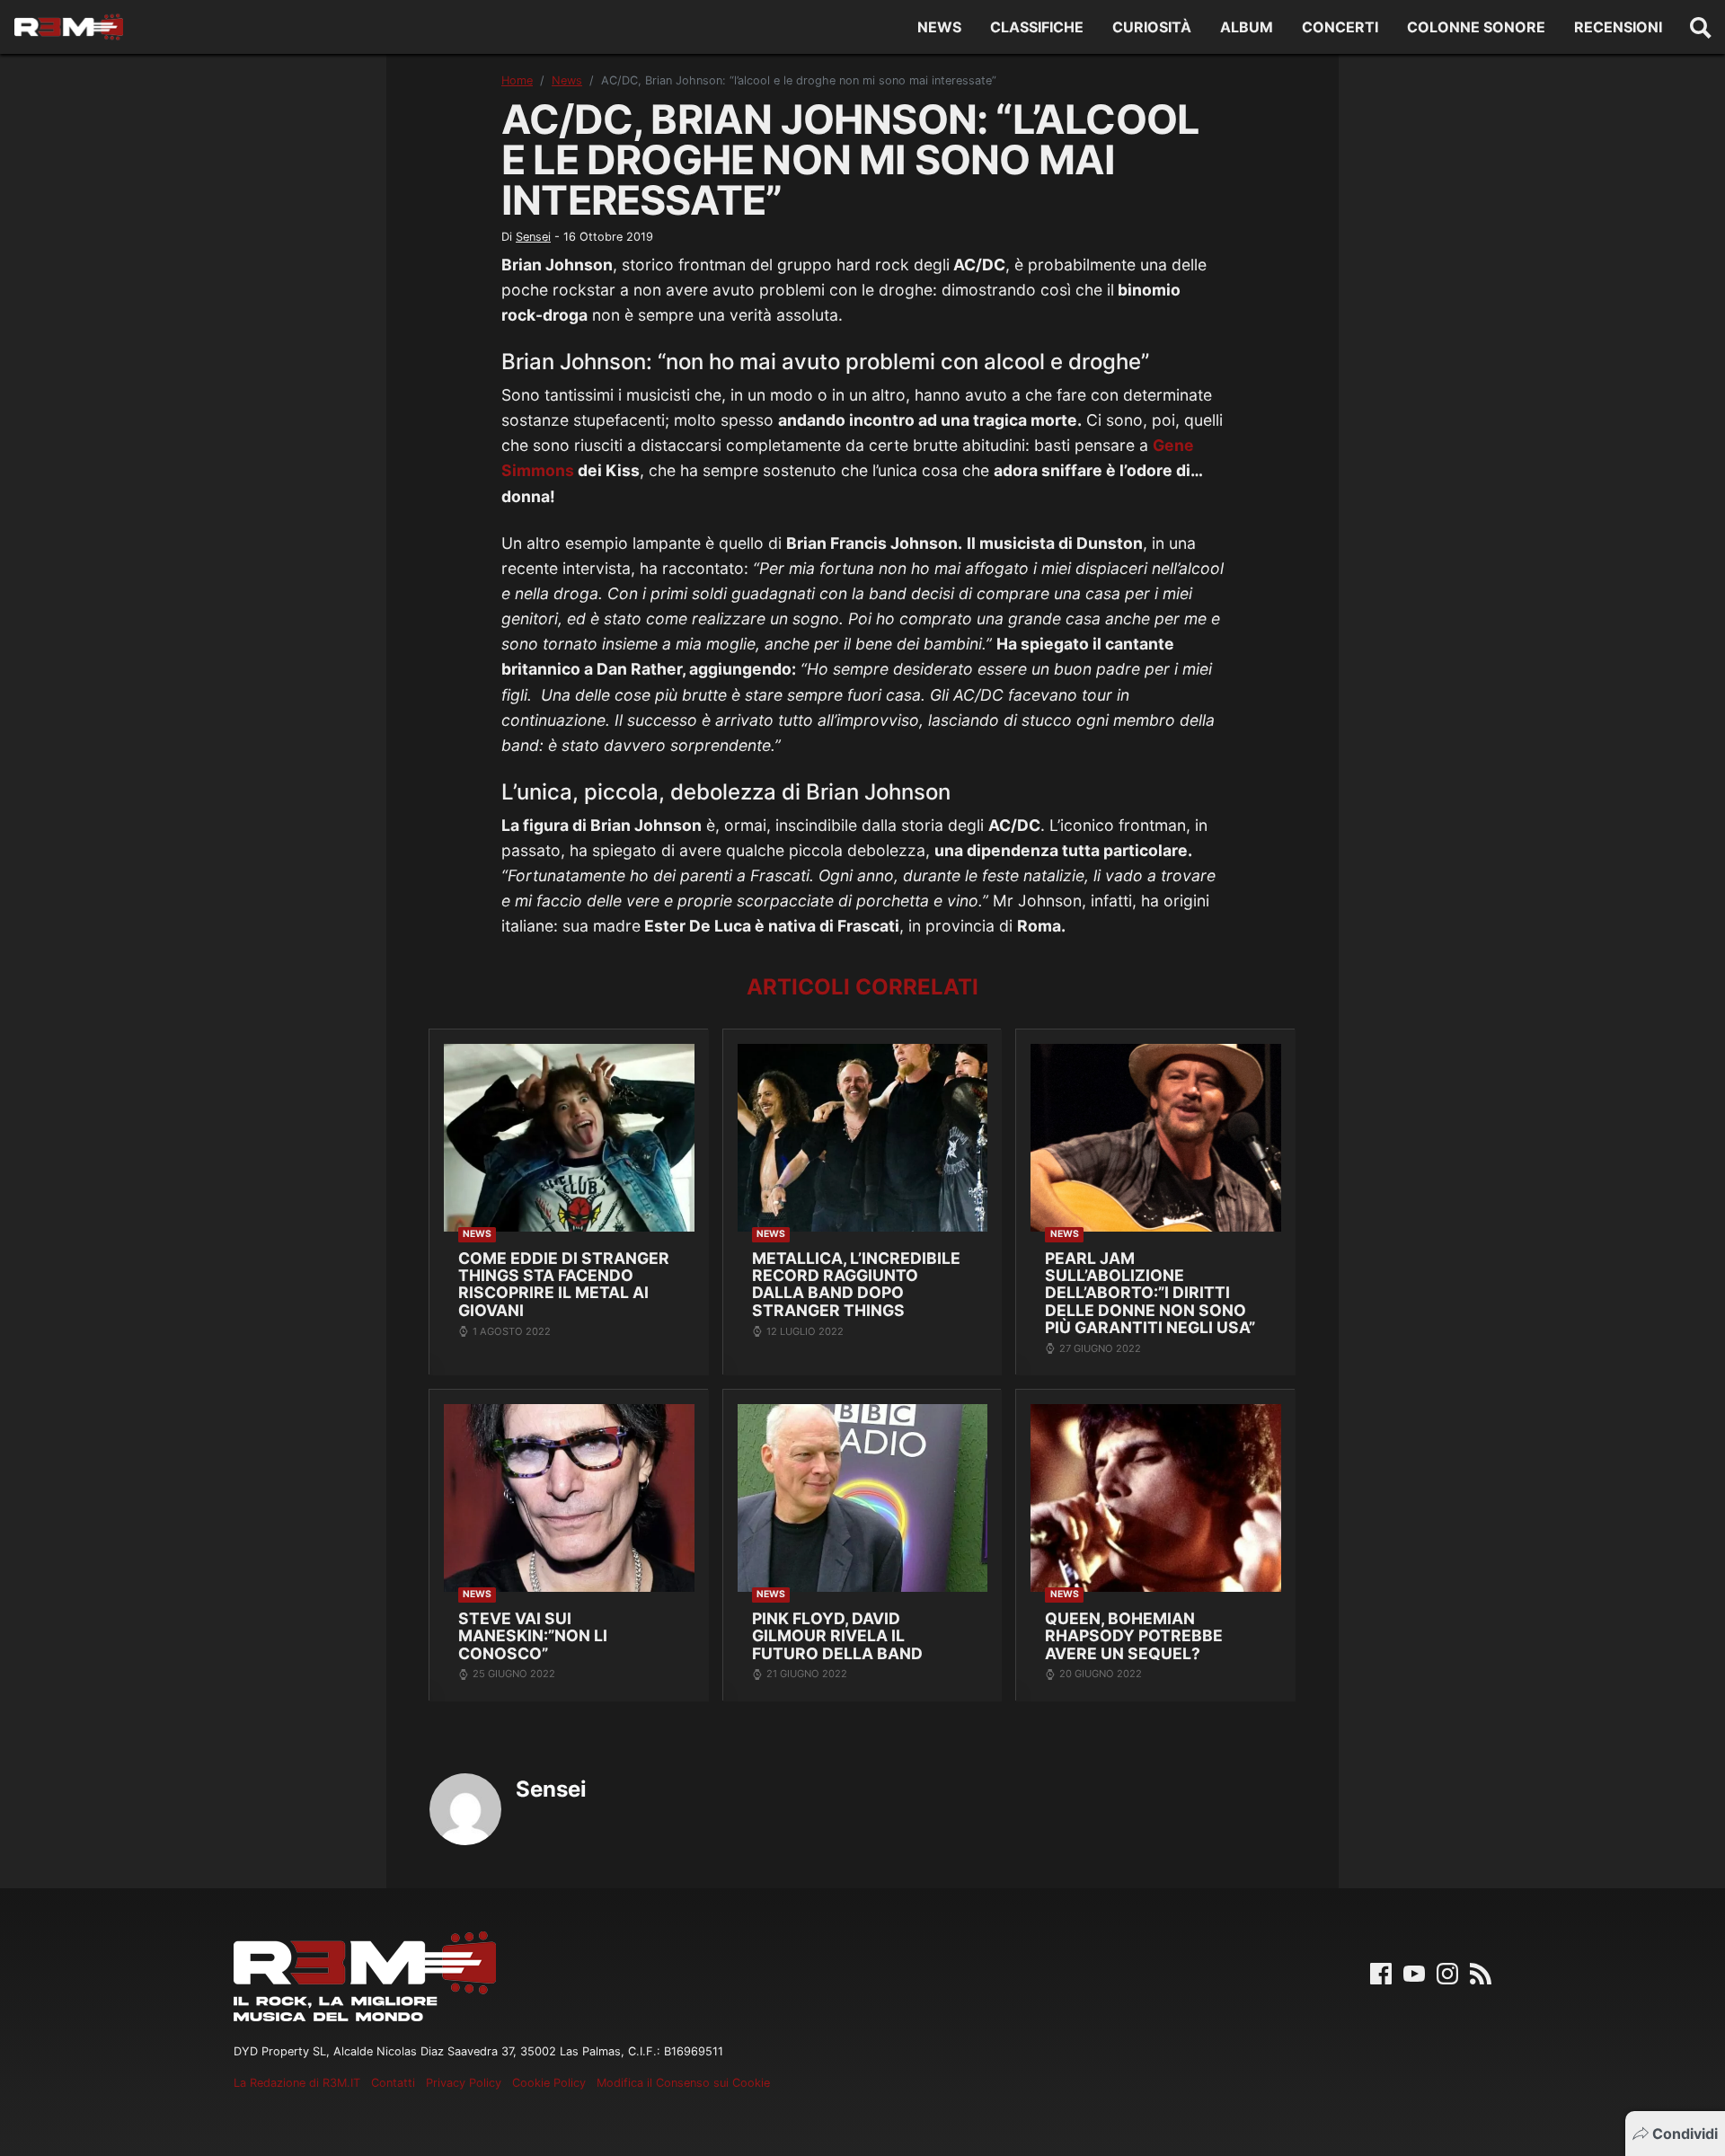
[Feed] (1481, 1972)
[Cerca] (1701, 27)
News (939, 27)
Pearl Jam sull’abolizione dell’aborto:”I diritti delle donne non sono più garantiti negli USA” (1150, 1293)
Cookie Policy (549, 2083)
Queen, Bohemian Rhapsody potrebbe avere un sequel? (1134, 1636)
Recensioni (1618, 27)
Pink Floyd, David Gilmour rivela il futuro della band (837, 1636)
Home (517, 80)
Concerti (1340, 27)
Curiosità (1152, 27)
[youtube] (1414, 1972)
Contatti (393, 2083)
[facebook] (1381, 1972)
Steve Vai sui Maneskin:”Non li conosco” (533, 1636)
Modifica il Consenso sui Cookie (683, 2083)
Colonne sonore (1476, 27)
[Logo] (69, 27)
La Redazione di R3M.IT (297, 2083)
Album (1247, 27)
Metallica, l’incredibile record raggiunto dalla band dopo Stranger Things (856, 1284)
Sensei (533, 237)
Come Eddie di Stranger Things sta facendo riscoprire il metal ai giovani (564, 1284)
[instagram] (1447, 1972)
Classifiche (1037, 27)
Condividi (1685, 2134)
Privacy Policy (464, 2083)
